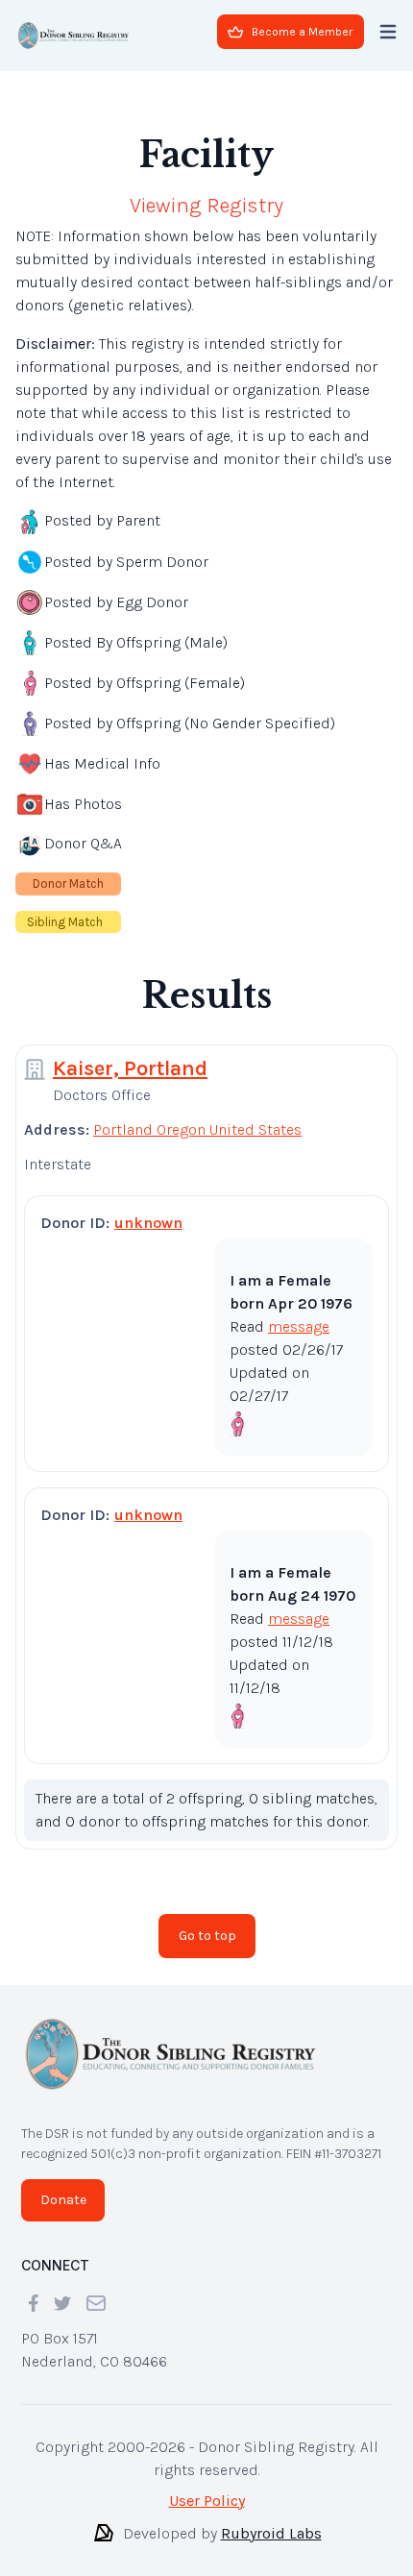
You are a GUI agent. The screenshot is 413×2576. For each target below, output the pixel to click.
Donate (63, 2200)
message (299, 1326)
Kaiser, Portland (130, 1068)
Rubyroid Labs (271, 2533)
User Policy (207, 2501)
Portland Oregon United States (197, 1129)
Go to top (207, 1936)
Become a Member (302, 32)
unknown (148, 1223)
